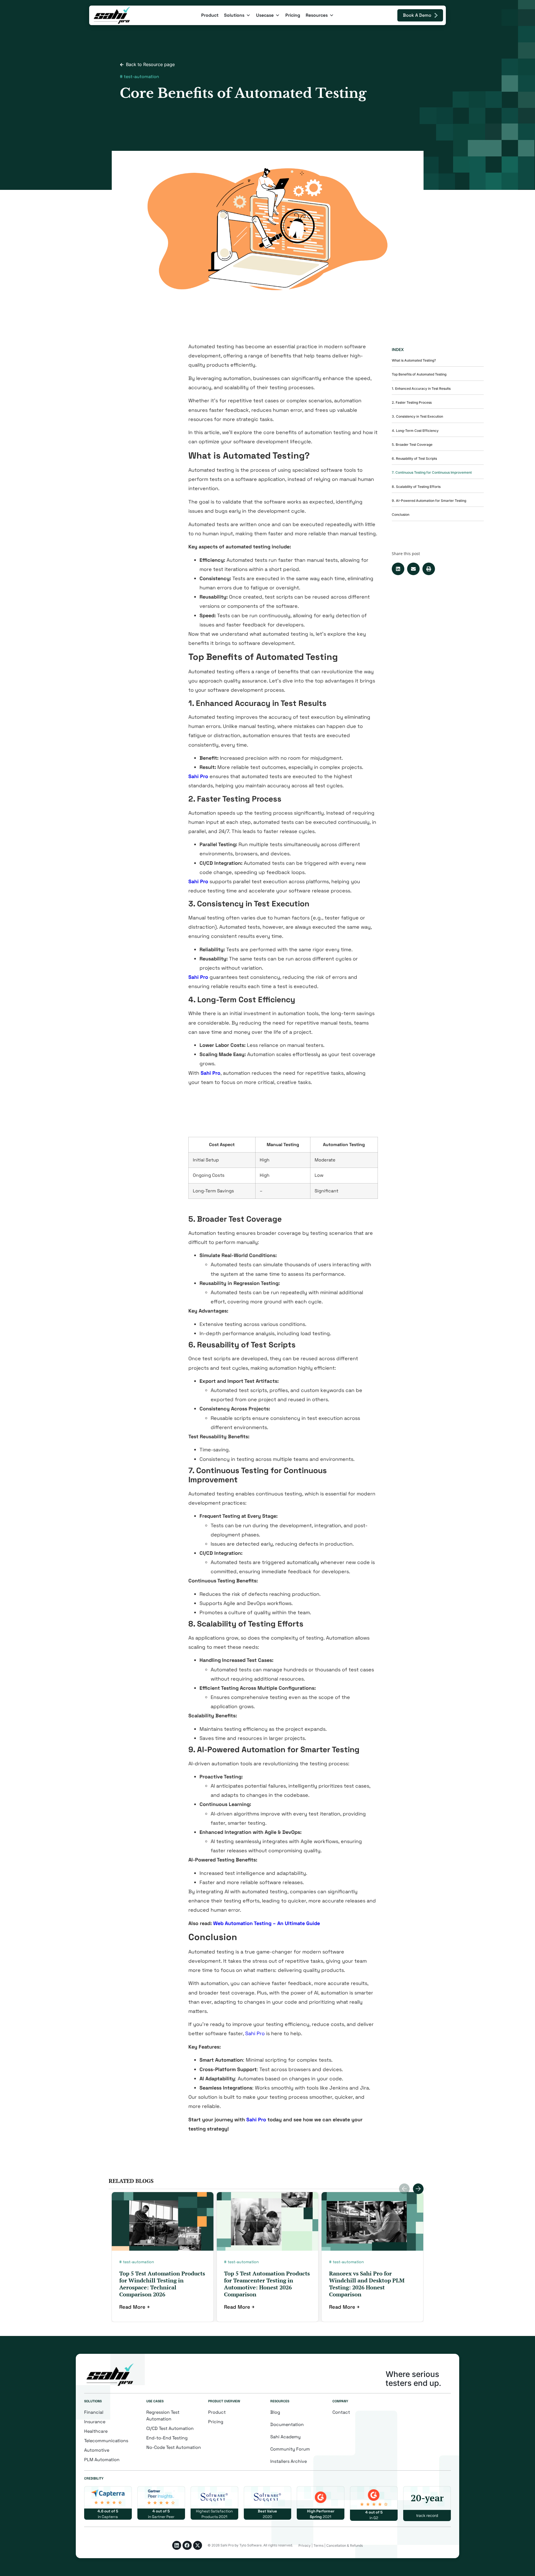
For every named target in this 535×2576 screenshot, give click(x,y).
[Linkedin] (177, 2545)
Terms (318, 2545)
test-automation (141, 77)
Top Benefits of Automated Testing (419, 374)
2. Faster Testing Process (412, 402)
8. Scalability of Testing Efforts (416, 487)
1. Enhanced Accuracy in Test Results (421, 388)
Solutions (234, 15)
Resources (317, 15)
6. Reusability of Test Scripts (414, 458)
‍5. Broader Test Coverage (412, 445)
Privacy (305, 2545)
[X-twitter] (198, 2545)
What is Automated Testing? (414, 360)
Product (210, 15)
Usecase (265, 15)
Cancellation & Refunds (345, 2545)
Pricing (293, 15)
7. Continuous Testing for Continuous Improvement (432, 472)
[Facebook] (187, 2545)
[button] (398, 569)
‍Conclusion (401, 515)
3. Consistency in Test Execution (417, 416)
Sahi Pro (255, 2033)
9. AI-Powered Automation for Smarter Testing (429, 501)
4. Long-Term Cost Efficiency (415, 431)
